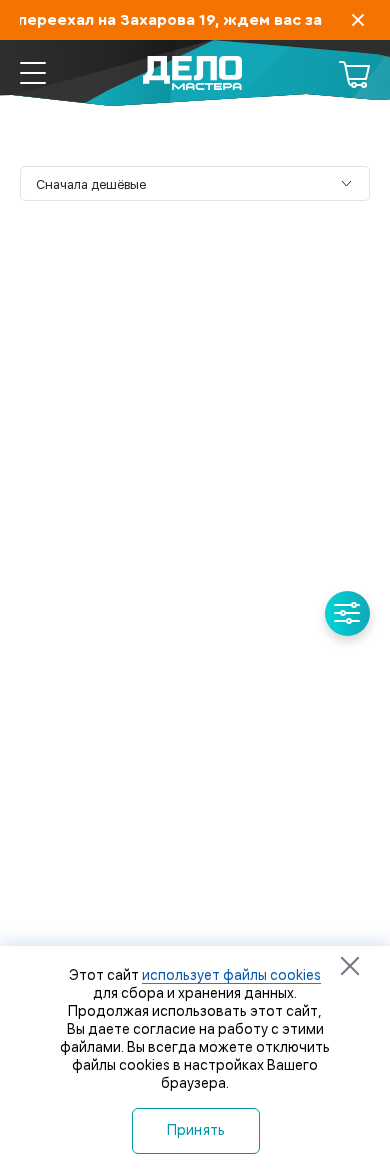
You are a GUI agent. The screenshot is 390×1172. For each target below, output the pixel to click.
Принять (196, 1130)
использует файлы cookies (231, 975)
